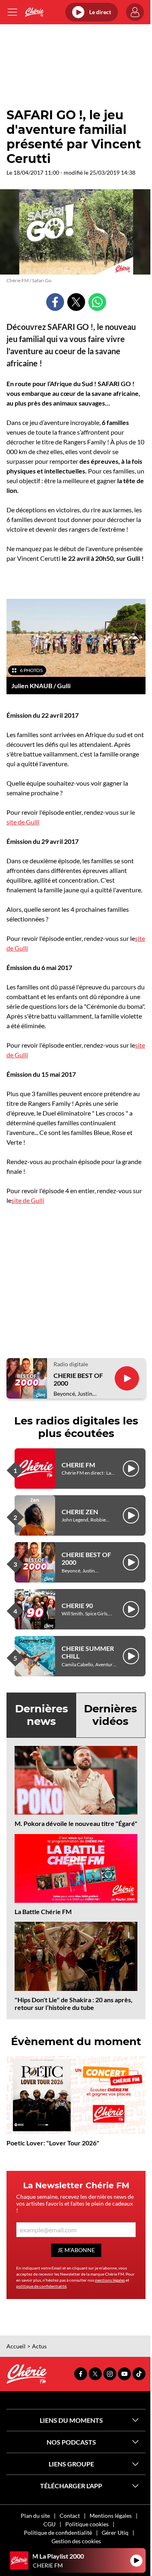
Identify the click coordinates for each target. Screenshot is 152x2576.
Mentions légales (111, 2516)
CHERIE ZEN (80, 1512)
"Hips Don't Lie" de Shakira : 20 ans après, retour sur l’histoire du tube (74, 2003)
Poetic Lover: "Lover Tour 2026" (53, 2143)
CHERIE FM (78, 1465)
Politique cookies (87, 2524)
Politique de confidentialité (58, 2533)
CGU (49, 2524)
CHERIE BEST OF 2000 (78, 1379)
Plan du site (35, 2516)
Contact (70, 2516)
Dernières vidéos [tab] (110, 1715)
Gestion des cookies (76, 2541)
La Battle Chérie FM (43, 1911)
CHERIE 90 (77, 1605)
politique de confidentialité (41, 2286)
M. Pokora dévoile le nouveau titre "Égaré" (76, 1823)
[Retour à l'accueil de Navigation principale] (34, 12)
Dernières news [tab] (42, 1715)
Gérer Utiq (115, 2533)
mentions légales (110, 2280)
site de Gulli (23, 822)
